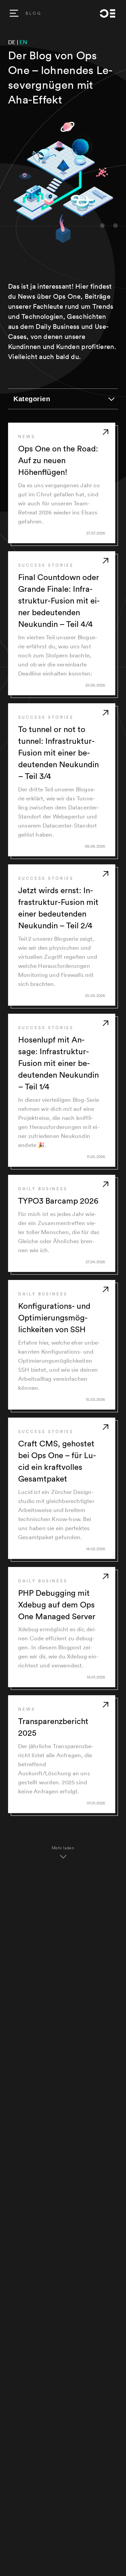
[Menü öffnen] (14, 13)
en (23, 42)
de (12, 42)
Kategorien (32, 399)
